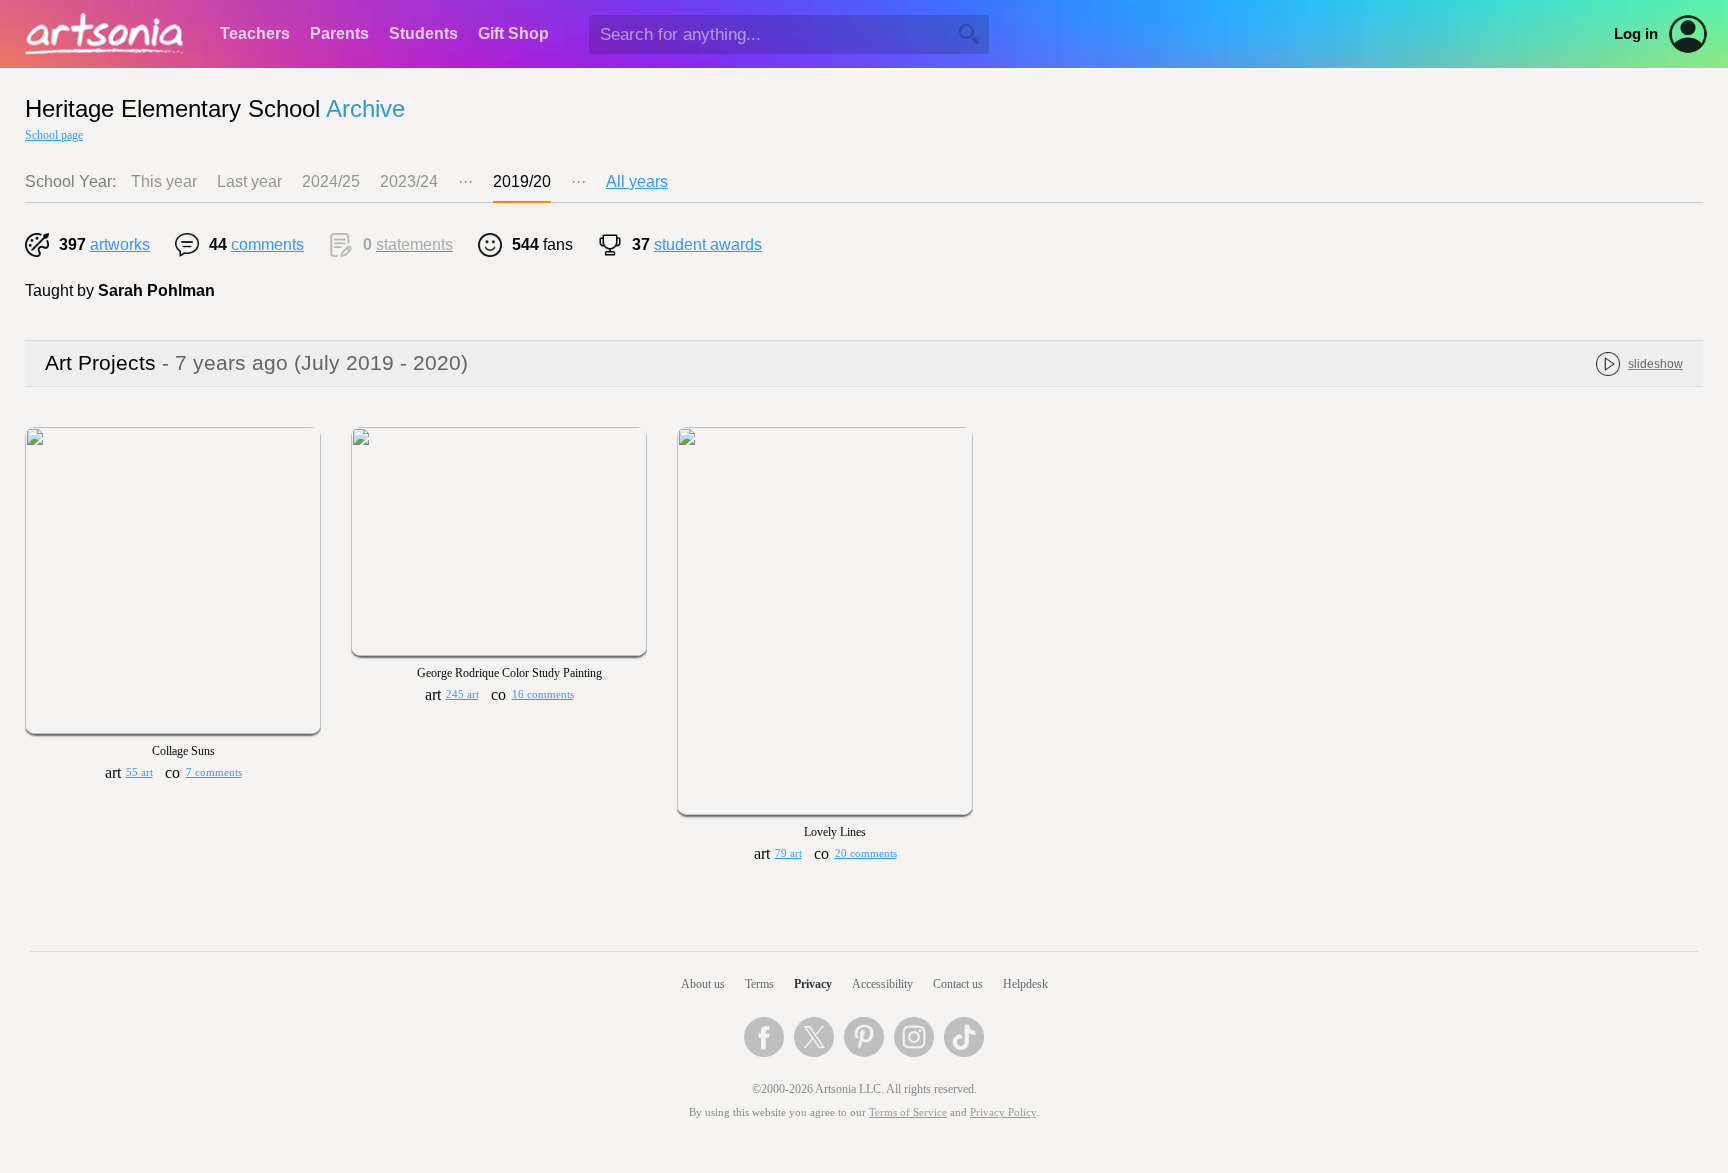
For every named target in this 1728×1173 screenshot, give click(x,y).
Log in (1636, 34)
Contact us (958, 984)
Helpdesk (1025, 984)
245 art (462, 694)
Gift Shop (513, 33)
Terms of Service (908, 1112)
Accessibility (882, 984)
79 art (788, 853)
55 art (139, 772)
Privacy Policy (1003, 1112)
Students (423, 33)
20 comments (866, 853)
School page (54, 135)
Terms (759, 984)
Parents (339, 33)
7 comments (214, 772)
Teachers (255, 33)
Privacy (813, 984)
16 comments (543, 694)
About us (703, 984)
